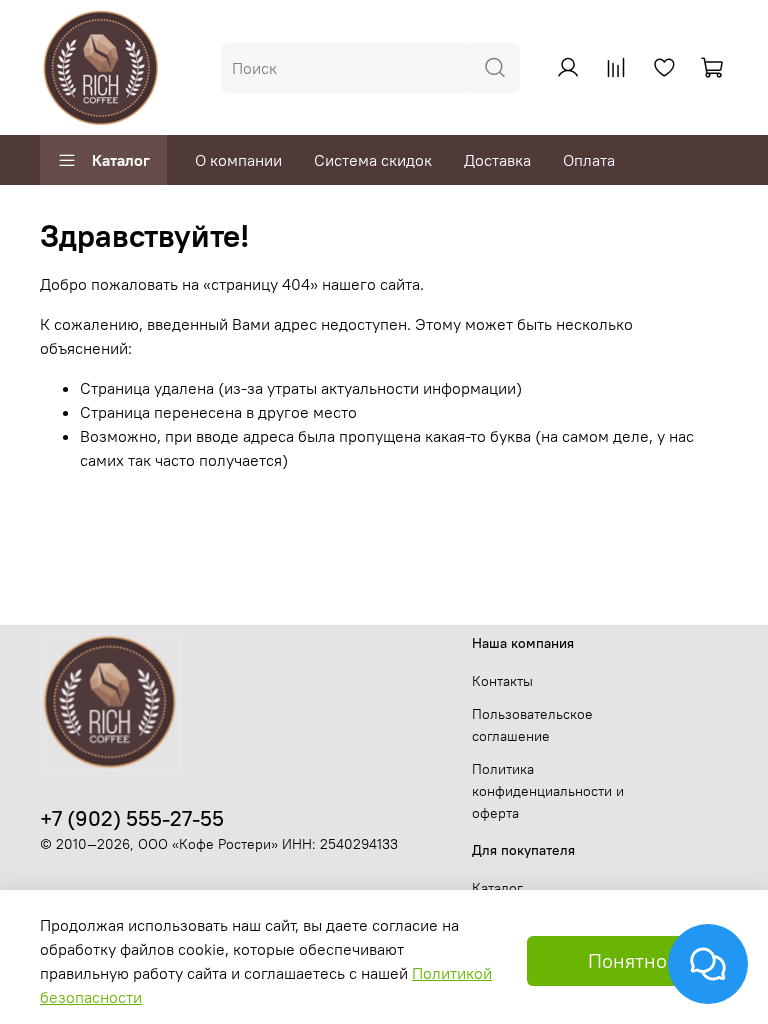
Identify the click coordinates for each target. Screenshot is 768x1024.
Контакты (502, 681)
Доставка (497, 160)
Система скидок (373, 160)
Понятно (627, 960)
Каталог (121, 160)
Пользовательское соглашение (532, 725)
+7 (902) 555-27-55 (132, 818)
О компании (238, 160)
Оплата (589, 160)
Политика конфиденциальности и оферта (548, 790)
